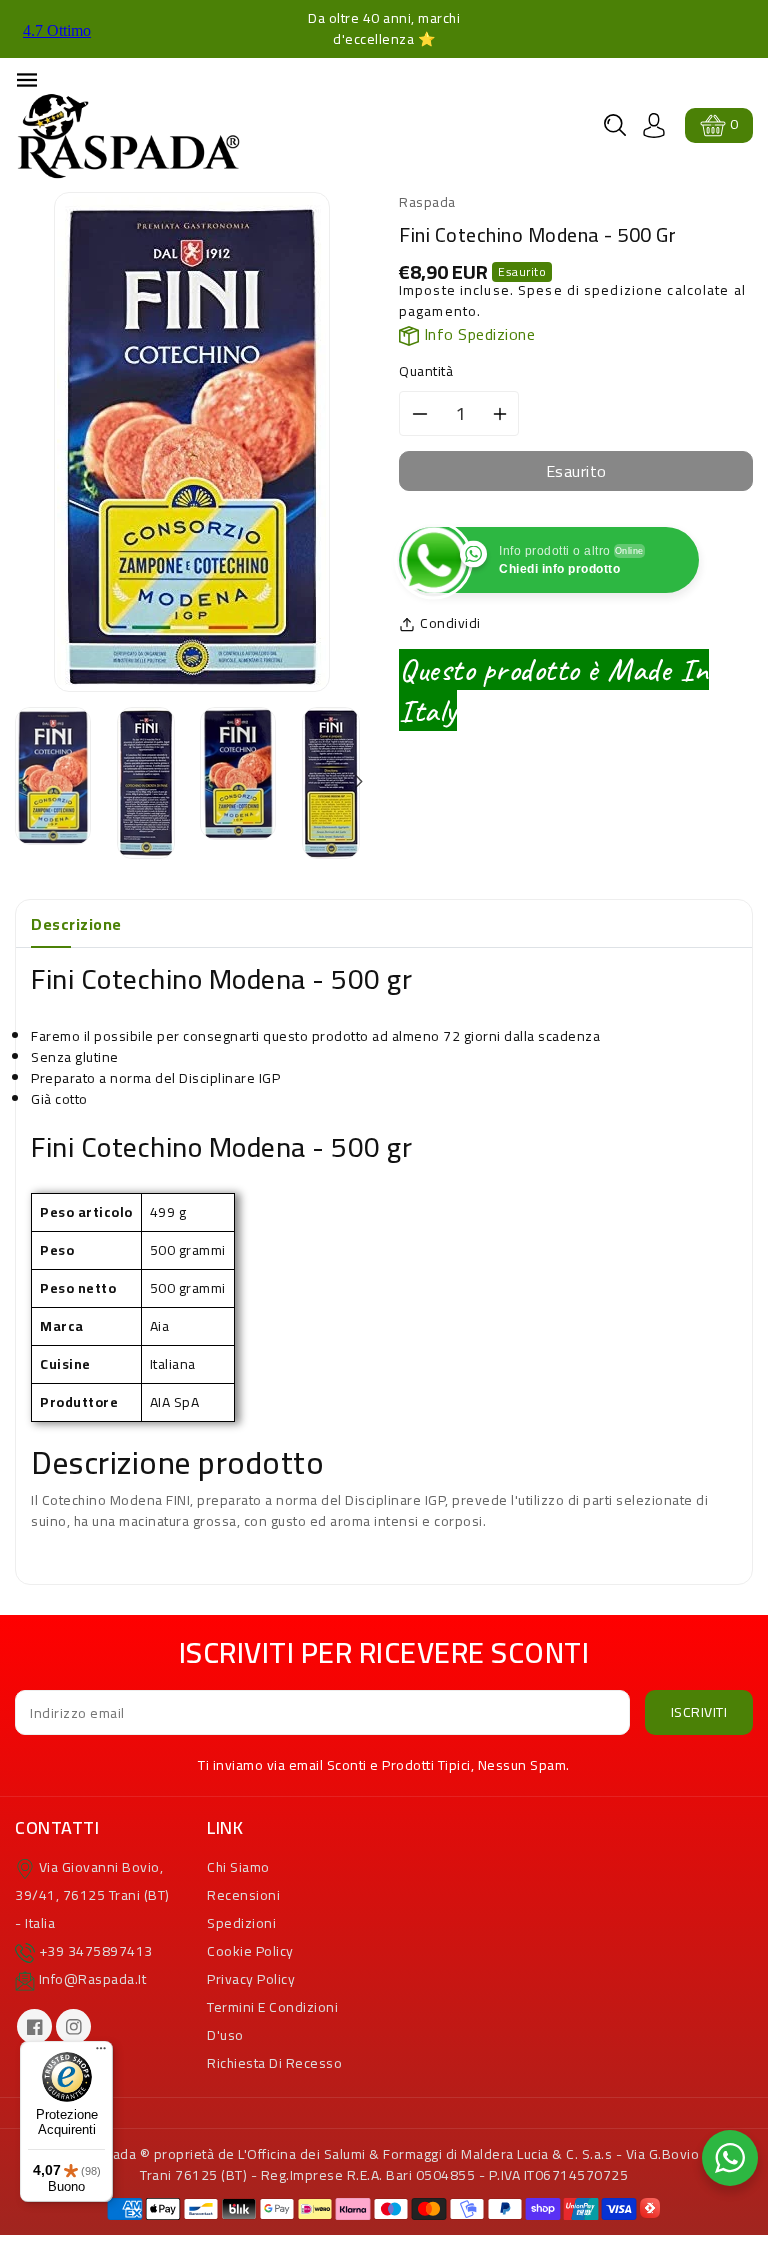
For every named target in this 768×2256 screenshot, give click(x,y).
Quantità (426, 371)
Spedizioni (241, 1923)
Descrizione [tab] (76, 924)
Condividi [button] (450, 623)
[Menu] (101, 2053)
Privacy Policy (251, 1979)
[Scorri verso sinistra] (26, 782)
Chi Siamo (238, 1867)
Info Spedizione (477, 334)
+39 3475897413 (96, 1951)
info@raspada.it (93, 1979)
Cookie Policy (250, 1951)
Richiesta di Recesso (274, 2063)
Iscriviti (699, 1712)
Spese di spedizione (590, 290)
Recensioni (243, 1895)
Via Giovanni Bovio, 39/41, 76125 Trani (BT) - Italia (92, 1895)
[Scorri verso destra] (357, 782)
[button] (615, 125)
